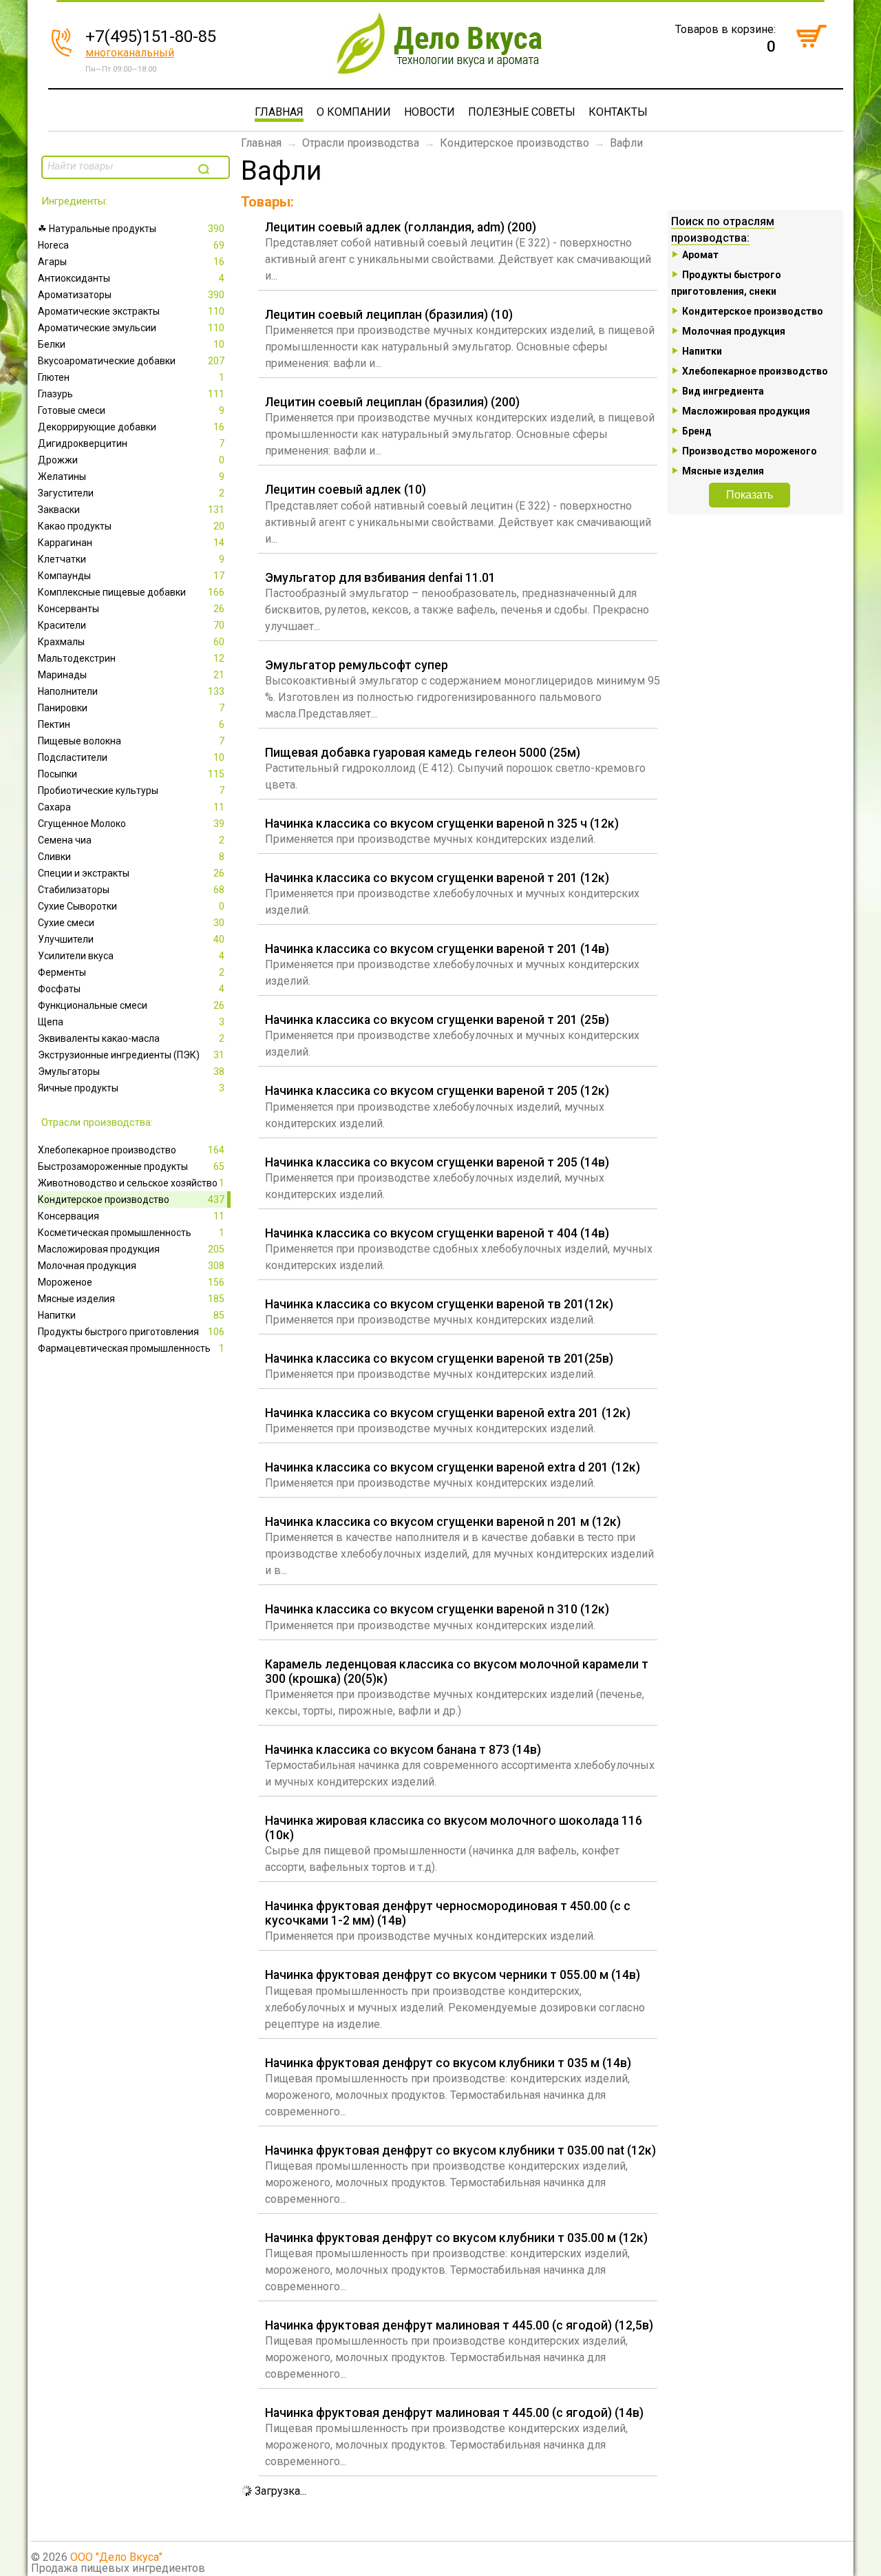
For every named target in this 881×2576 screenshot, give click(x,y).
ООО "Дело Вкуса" (116, 2557)
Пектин (131, 724)
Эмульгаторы (131, 1071)
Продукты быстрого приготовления (131, 1332)
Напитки (131, 1315)
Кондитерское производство (131, 1200)
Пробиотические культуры (131, 790)
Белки (131, 344)
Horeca (131, 245)
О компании (354, 112)
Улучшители (131, 939)
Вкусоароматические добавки (131, 361)
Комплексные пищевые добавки (131, 592)
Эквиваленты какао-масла (131, 1038)
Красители (131, 625)
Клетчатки (131, 559)
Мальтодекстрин (131, 658)
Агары (131, 262)
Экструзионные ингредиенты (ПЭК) (131, 1055)
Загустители (131, 493)
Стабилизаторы (131, 890)
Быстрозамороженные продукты (131, 1166)
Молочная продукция (131, 1266)
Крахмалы (131, 642)
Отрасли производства (361, 143)
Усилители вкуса (131, 956)
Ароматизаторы (131, 295)
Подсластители (131, 757)
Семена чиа (131, 840)
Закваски (131, 510)
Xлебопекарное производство (131, 1150)
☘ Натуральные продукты (131, 229)
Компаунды (131, 576)
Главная (279, 112)
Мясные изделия (131, 1299)
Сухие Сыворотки (131, 906)
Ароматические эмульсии (131, 328)
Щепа (131, 1022)
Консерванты (131, 609)
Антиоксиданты (131, 278)
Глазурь (131, 394)
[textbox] (118, 166)
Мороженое (131, 1282)
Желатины (131, 477)
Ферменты (131, 972)
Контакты (618, 112)
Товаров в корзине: (725, 29)
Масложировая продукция (131, 1249)
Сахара (131, 807)
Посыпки (131, 774)
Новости (429, 112)
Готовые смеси (131, 410)
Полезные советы (522, 112)
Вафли (626, 143)
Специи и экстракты (131, 873)
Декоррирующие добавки (131, 427)
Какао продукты (131, 526)
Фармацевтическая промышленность (131, 1348)
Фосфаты (131, 989)
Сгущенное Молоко (131, 824)
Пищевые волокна (131, 741)
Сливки (131, 857)
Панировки (131, 708)
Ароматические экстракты (131, 311)
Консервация (131, 1216)
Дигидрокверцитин (131, 443)
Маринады (131, 675)
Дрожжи (131, 460)
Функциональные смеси (131, 1005)
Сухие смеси (131, 923)
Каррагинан (131, 543)
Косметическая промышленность (131, 1233)
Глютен (131, 377)
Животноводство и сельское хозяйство (131, 1183)
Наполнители (131, 691)
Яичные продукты (131, 1088)
